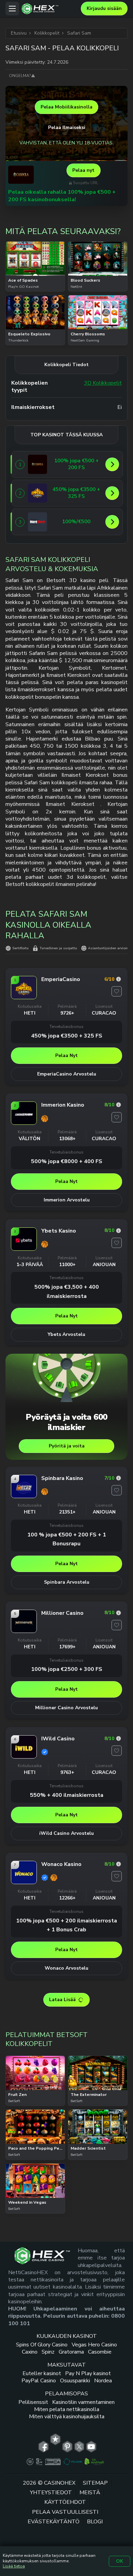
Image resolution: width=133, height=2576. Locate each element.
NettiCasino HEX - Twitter (79, 2447)
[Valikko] (12, 9)
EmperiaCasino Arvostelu (67, 1074)
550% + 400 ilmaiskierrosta (67, 1795)
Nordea (103, 2381)
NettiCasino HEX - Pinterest (67, 2447)
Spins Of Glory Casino (42, 2345)
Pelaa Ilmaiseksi (67, 127)
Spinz (48, 2352)
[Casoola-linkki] (38, 464)
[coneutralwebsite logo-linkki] (94, 2462)
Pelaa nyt (83, 170)
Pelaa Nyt (66, 1055)
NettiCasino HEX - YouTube (91, 2447)
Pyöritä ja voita (67, 1446)
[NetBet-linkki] (38, 522)
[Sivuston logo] (50, 9)
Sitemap (95, 2483)
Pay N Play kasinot (88, 2373)
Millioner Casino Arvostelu (66, 1708)
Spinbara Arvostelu (67, 1582)
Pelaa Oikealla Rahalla (35, 275)
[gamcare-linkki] (39, 2462)
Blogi (95, 2522)
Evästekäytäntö (54, 2522)
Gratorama (71, 2352)
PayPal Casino (39, 2381)
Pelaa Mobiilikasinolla (66, 107)
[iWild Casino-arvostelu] (119, 1738)
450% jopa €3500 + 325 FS (67, 1036)
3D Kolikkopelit (103, 383)
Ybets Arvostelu (66, 1334)
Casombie (100, 2352)
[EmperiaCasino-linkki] (38, 493)
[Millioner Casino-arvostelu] (119, 1613)
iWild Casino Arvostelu (66, 1833)
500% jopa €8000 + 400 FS (67, 1161)
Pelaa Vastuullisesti (65, 2512)
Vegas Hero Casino (94, 2345)
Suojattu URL (86, 183)
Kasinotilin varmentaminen (83, 2402)
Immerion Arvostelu (67, 1200)
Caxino (30, 2352)
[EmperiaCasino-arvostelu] (119, 979)
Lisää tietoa (14, 2566)
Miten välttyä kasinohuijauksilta (67, 2417)
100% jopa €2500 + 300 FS (67, 1669)
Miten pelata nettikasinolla (67, 2409)
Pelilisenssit (33, 2402)
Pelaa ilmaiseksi (35, 257)
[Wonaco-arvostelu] (119, 1864)
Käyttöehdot (65, 2502)
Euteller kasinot (42, 2373)
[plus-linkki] (30, 2462)
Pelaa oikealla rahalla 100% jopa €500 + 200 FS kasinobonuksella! (62, 196)
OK (120, 2561)
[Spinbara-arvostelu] (119, 1478)
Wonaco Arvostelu (66, 1968)
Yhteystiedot (51, 2493)
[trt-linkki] (55, 2439)
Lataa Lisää (62, 2000)
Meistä (90, 2493)
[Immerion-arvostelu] (119, 1105)
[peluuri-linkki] (72, 2462)
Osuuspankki (75, 2381)
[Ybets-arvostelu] (119, 1231)
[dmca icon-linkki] (53, 2462)
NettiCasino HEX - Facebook (43, 2447)
